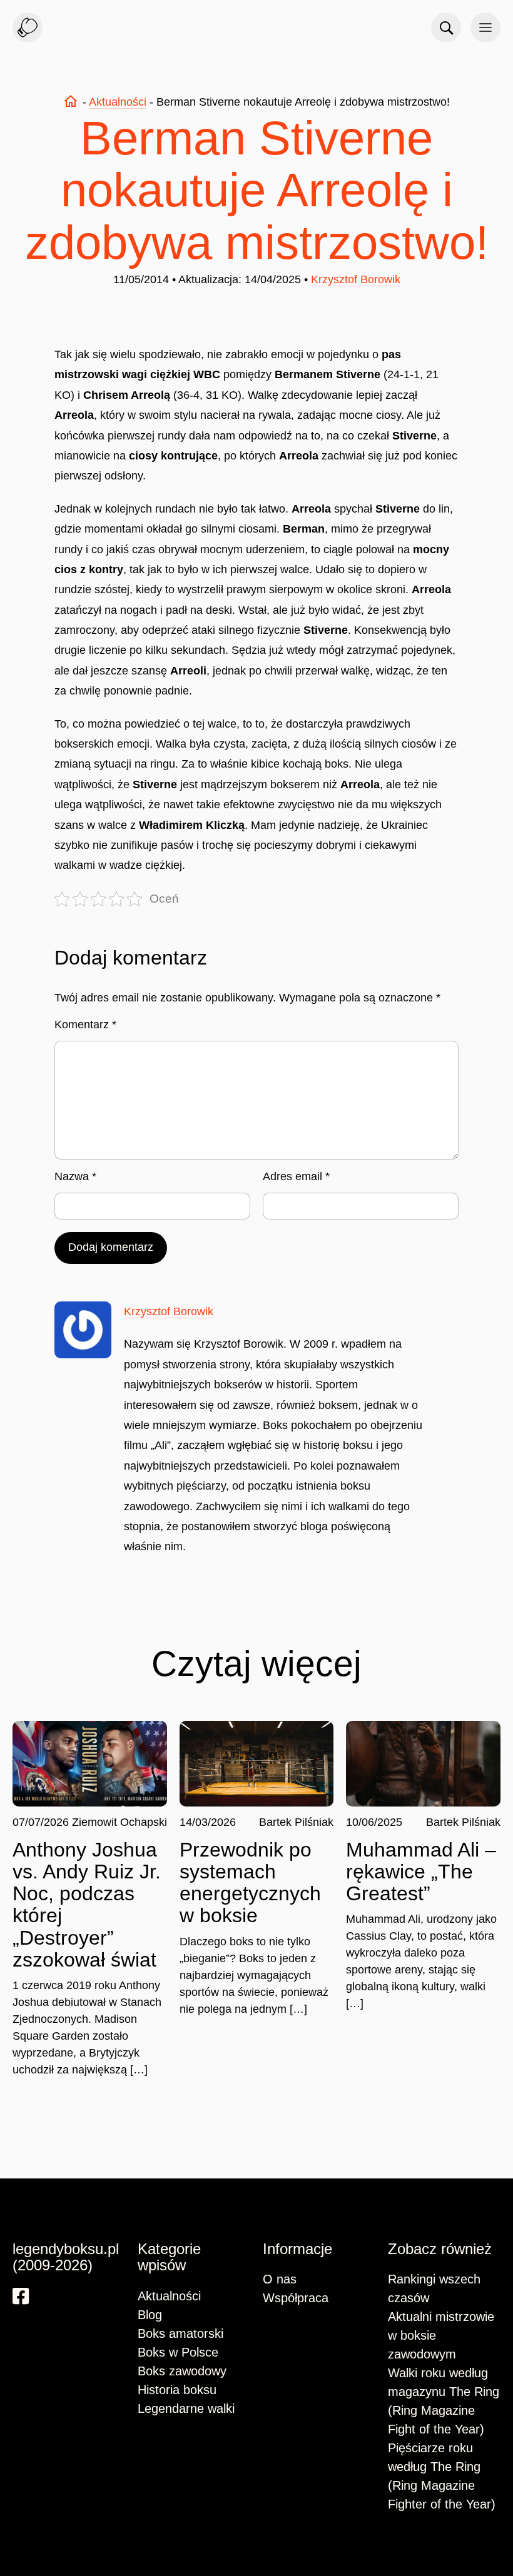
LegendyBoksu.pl (28, 28)
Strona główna (71, 101)
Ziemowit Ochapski (119, 1822)
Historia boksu (177, 2390)
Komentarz (85, 1025)
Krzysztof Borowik (356, 279)
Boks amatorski (180, 2333)
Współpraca (296, 2298)
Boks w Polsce (178, 2352)
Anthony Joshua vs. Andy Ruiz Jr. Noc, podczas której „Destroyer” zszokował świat (87, 1905)
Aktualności (118, 102)
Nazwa (75, 1176)
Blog (150, 2315)
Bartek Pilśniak (296, 1822)
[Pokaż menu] (485, 28)
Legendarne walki (186, 2408)
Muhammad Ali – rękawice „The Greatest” (421, 1872)
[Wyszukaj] (446, 28)
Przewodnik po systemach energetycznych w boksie (250, 1883)
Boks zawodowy (182, 2371)
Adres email (296, 1176)
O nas (280, 2279)
